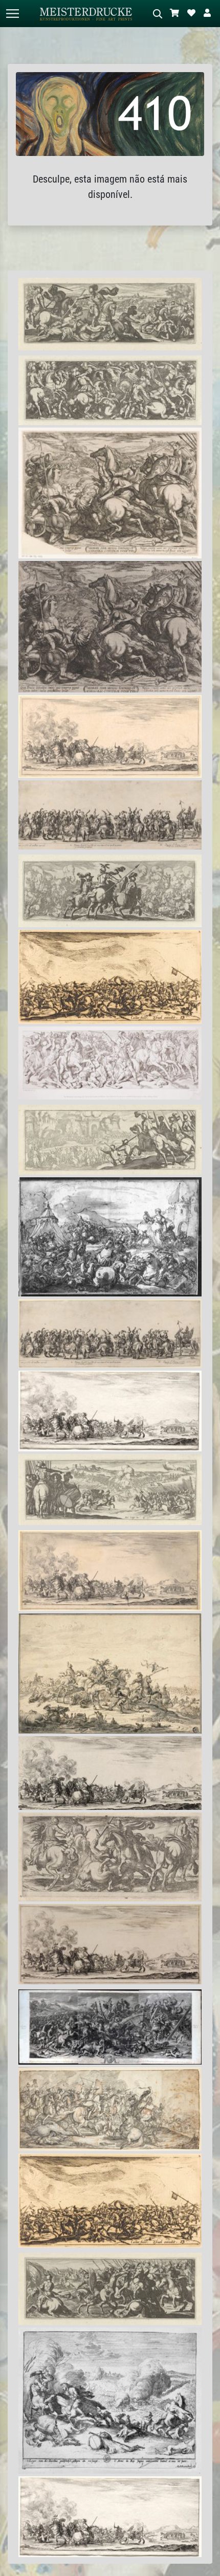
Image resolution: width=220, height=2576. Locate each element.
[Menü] (12, 14)
